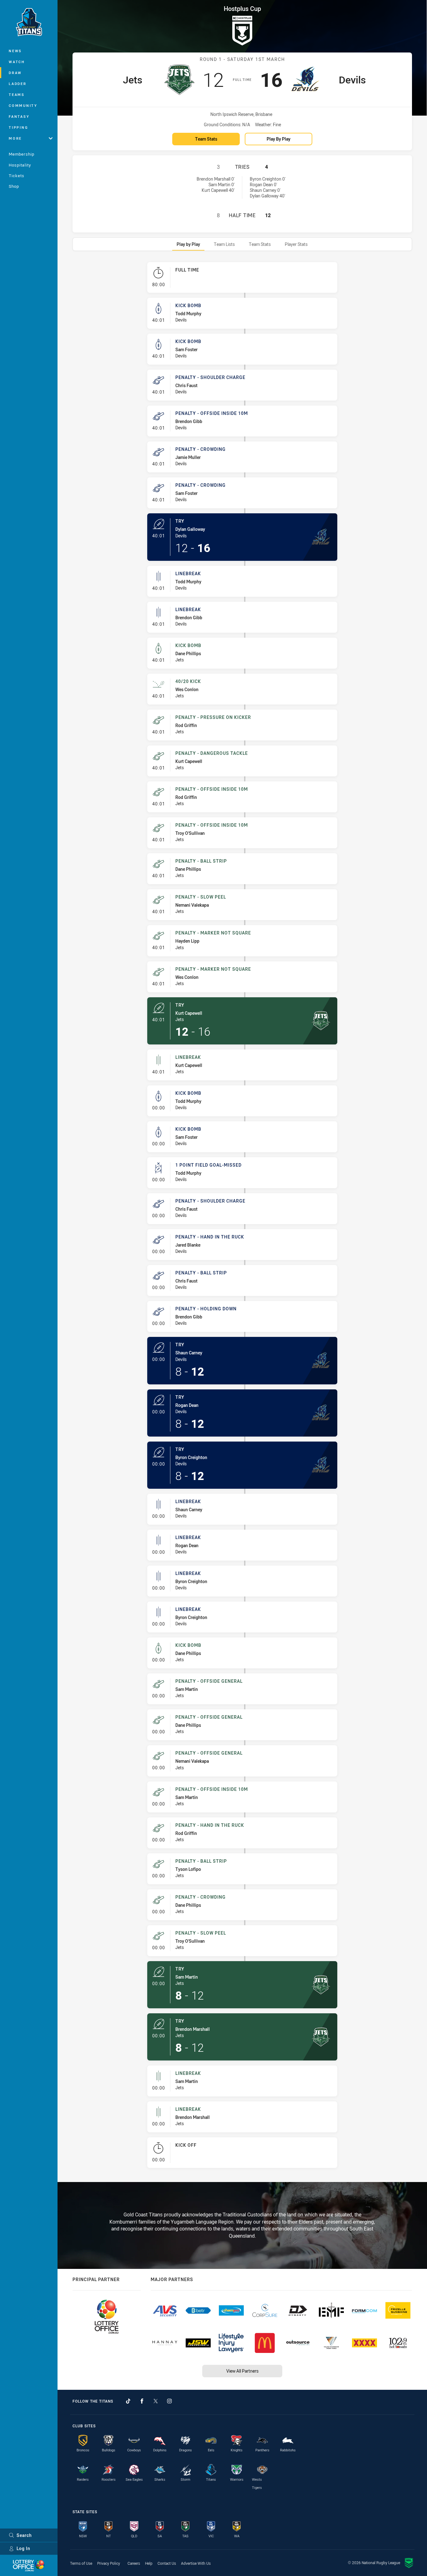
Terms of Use (81, 2563)
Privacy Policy (109, 2563)
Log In (23, 2548)
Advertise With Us (196, 2563)
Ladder (18, 84)
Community (23, 105)
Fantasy (19, 116)
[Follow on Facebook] (142, 2401)
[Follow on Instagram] (169, 2401)
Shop (14, 186)
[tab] (188, 244)
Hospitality (20, 165)
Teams (17, 95)
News (15, 51)
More (15, 138)
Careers (134, 2563)
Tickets (17, 176)
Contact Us (167, 2563)
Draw (15, 73)
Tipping (18, 127)
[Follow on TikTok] (128, 2401)
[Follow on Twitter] (156, 2401)
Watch (17, 62)
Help (149, 2563)
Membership (22, 154)
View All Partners (242, 2371)
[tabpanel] (242, 1218)
